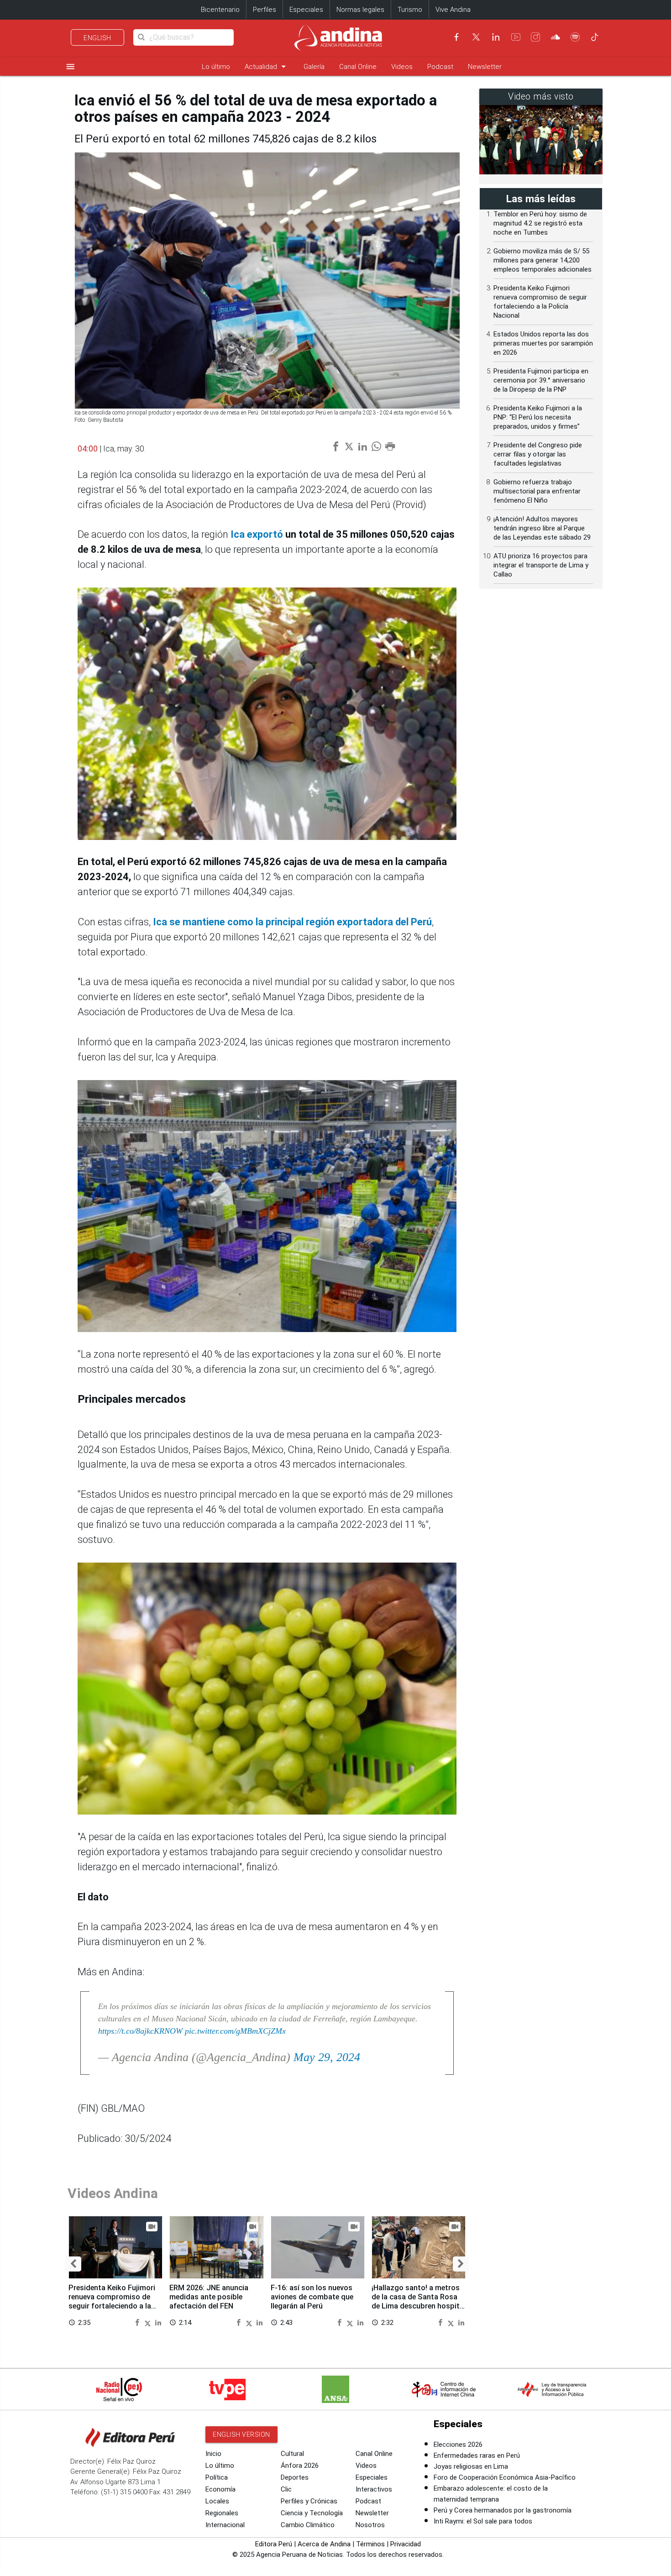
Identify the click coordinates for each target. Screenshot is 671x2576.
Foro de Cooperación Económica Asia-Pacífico (505, 2477)
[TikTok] (595, 37)
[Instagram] (535, 37)
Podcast (440, 67)
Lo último (216, 67)
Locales (217, 2501)
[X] (476, 37)
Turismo (410, 10)
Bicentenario (220, 10)
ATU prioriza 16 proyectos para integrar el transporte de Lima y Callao (541, 565)
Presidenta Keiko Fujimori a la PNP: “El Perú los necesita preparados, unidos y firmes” (538, 417)
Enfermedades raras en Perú (477, 2455)
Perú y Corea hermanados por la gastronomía (503, 2510)
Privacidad (406, 2544)
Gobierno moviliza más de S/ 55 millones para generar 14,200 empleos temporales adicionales (543, 260)
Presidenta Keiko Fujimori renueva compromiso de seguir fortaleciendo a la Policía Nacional (112, 2301)
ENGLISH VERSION (241, 2434)
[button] (73, 2264)
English (97, 38)
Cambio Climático (308, 2525)
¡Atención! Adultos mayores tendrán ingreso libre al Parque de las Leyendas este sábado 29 (542, 528)
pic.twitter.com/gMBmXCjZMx (235, 2031)
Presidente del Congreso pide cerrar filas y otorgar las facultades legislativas (538, 454)
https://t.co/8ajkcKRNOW (140, 2031)
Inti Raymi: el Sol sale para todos (483, 2521)
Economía (220, 2489)
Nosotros (370, 2525)
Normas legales (360, 10)
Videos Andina (113, 2193)
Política (217, 2477)
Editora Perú (274, 2544)
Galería (314, 67)
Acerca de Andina (324, 2544)
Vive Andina (453, 10)
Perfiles (265, 10)
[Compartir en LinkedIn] (158, 2322)
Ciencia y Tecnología (312, 2513)
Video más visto (541, 97)
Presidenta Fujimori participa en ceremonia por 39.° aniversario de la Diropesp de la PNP (541, 380)
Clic (286, 2489)
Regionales (222, 2513)
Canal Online (358, 67)
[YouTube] (516, 37)
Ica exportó (257, 534)
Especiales (306, 10)
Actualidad (267, 66)
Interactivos (374, 2489)
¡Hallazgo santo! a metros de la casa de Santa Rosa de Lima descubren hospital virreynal (419, 2301)
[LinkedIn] (496, 37)
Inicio (213, 2454)
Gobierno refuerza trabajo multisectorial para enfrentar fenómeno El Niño (537, 491)
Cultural (292, 2454)
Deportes (295, 2477)
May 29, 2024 (327, 2057)
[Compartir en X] (149, 2322)
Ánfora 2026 (300, 2466)
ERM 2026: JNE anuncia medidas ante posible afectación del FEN (209, 2297)
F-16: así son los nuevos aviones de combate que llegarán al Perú (312, 2297)
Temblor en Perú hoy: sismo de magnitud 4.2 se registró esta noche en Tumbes (540, 223)
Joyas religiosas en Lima (471, 2466)
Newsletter (485, 67)
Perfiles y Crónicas (309, 2501)
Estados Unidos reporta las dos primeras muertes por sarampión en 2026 (543, 343)
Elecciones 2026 (458, 2445)
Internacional (225, 2525)
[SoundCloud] (556, 37)
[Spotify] (575, 37)
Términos (370, 2544)
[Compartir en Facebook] (138, 2322)
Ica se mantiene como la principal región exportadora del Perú (292, 922)
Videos (402, 67)
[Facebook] (456, 37)
